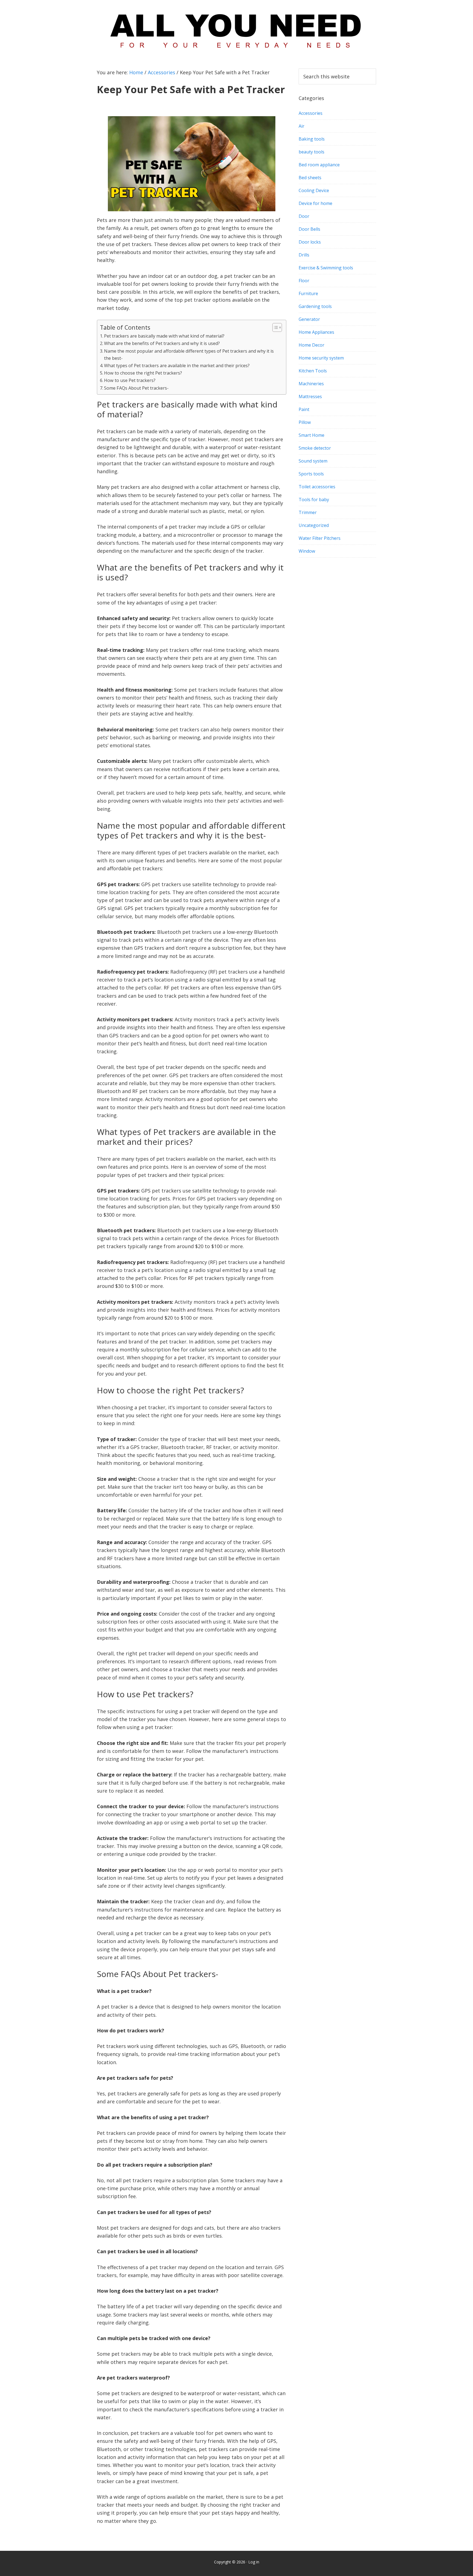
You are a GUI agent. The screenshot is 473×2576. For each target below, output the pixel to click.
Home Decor (312, 345)
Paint (304, 409)
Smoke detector (315, 448)
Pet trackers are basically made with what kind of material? (164, 336)
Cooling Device (314, 190)
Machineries (311, 384)
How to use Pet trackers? (130, 380)
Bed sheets (310, 178)
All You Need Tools (236, 29)
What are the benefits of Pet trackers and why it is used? (162, 343)
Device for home (315, 203)
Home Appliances (316, 332)
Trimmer (308, 512)
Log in (254, 2562)
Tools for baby (314, 500)
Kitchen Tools (313, 371)
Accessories (311, 113)
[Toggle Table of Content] (274, 327)
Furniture (308, 293)
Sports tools (311, 474)
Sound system (313, 461)
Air (302, 126)
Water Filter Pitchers (320, 538)
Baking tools (312, 139)
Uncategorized (314, 525)
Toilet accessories (317, 487)
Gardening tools (315, 306)
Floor (304, 281)
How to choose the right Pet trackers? (143, 373)
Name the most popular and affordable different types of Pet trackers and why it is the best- (189, 355)
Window (307, 551)
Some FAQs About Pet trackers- (136, 388)
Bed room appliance (319, 165)
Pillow (305, 422)
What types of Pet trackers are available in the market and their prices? (177, 366)
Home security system (321, 358)
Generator (309, 319)
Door (304, 216)
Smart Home (312, 435)
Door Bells (309, 229)
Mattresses (310, 396)
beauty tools (312, 152)
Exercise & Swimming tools (326, 268)
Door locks (310, 242)
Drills (304, 255)
